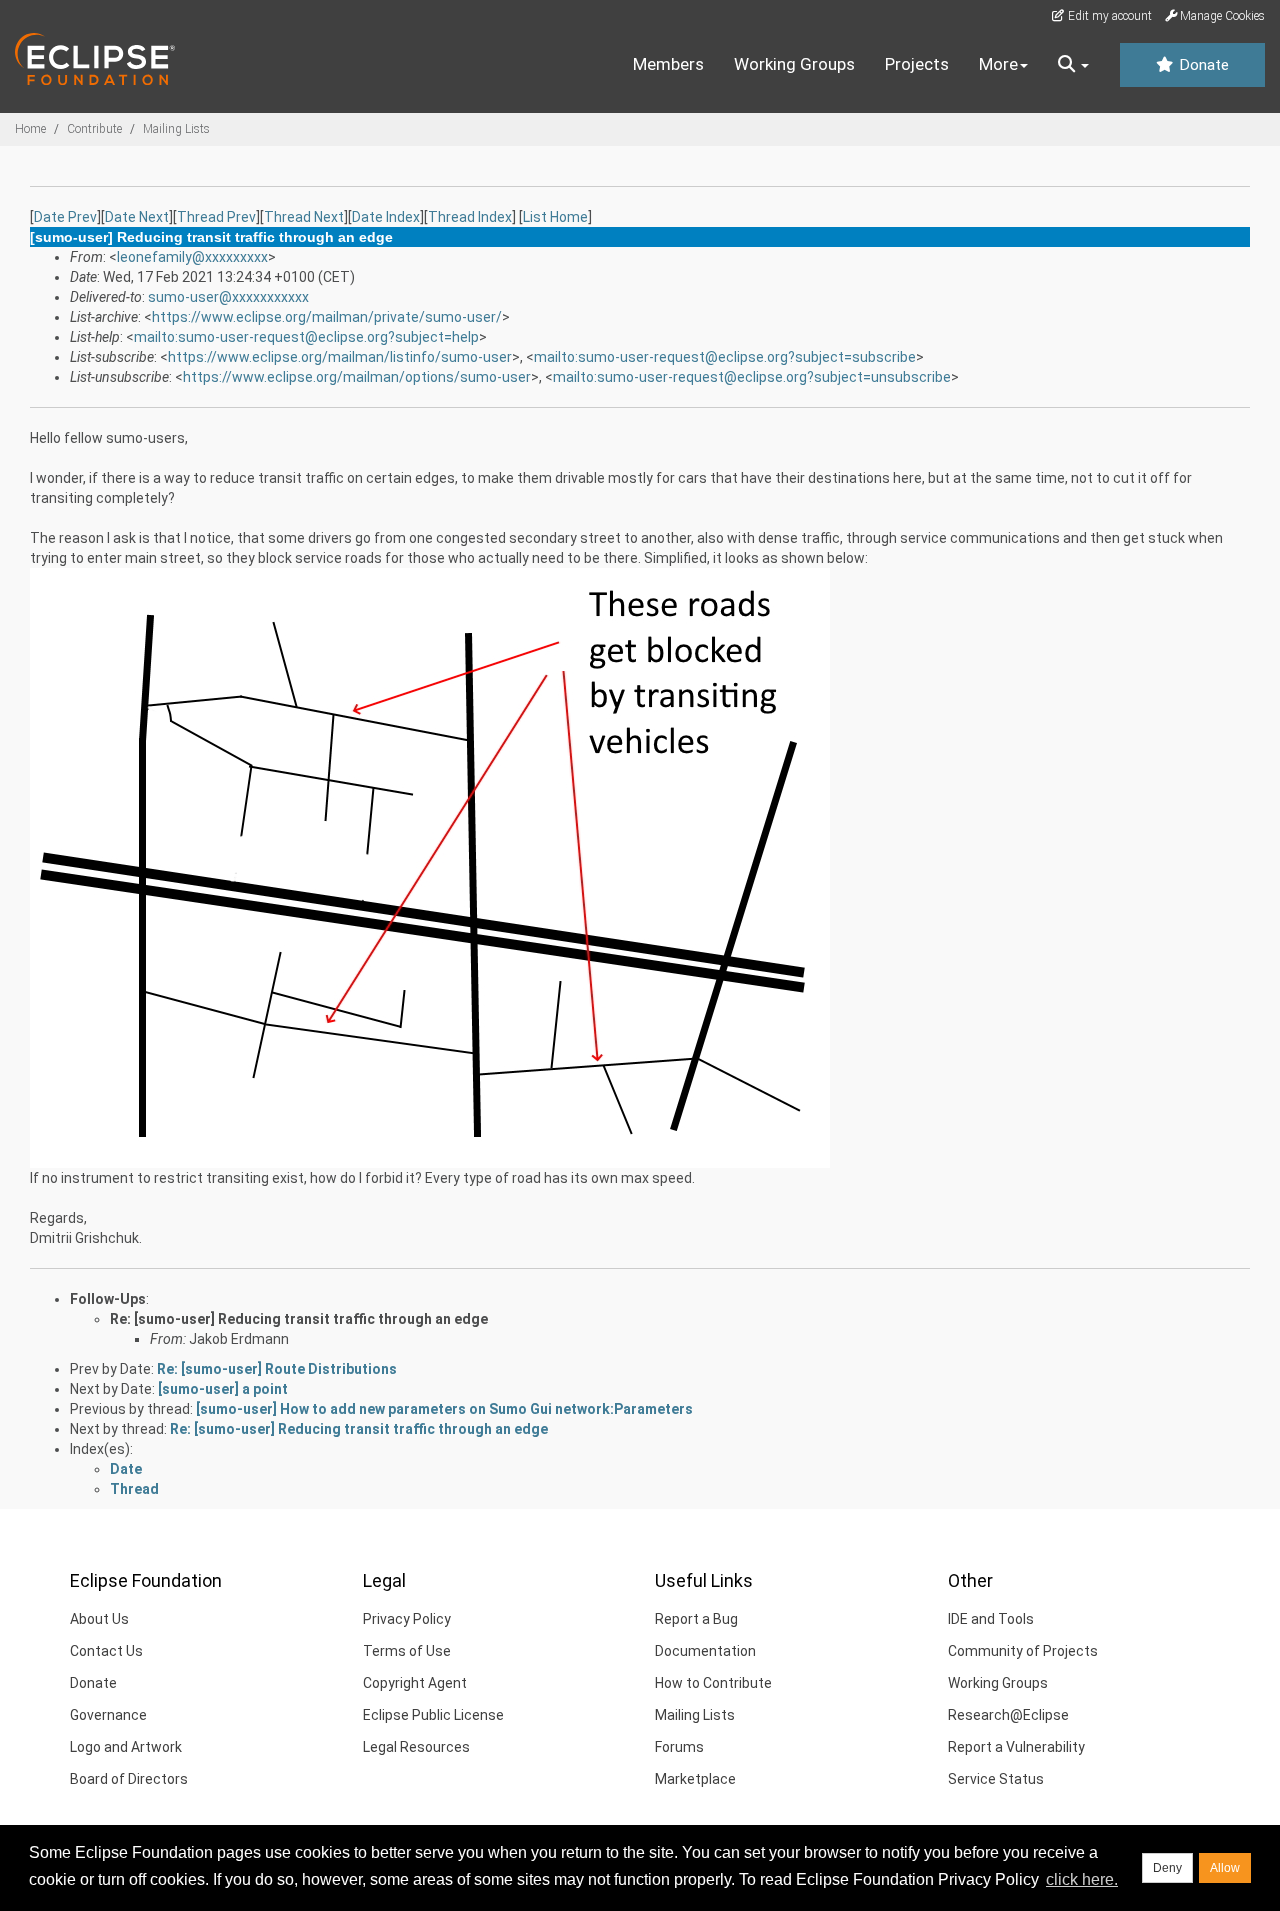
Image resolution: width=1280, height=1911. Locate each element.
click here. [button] (1082, 1879)
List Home (555, 217)
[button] (1073, 65)
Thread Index (470, 217)
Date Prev (65, 217)
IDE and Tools (991, 1619)
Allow (1225, 1868)
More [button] (998, 64)
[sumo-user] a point (223, 1389)
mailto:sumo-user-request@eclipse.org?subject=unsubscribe (752, 377)
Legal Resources (416, 1747)
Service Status (996, 1779)
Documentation (705, 1651)
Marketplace (695, 1779)
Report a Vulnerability (1016, 1747)
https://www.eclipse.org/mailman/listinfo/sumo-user (340, 357)
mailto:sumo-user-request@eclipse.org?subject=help (306, 337)
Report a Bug (696, 1619)
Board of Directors (129, 1779)
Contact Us (106, 1651)
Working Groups (794, 64)
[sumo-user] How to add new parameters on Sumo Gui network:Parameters (444, 1409)
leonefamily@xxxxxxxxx (192, 257)
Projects (917, 64)
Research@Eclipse (1008, 1715)
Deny (1167, 1868)
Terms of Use (407, 1651)
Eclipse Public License (433, 1715)
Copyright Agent (415, 1683)
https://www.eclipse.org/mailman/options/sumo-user (357, 377)
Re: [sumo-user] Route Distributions (277, 1369)
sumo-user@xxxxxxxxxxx (228, 297)
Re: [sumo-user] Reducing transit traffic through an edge (299, 1319)
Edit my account (1108, 16)
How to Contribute (713, 1683)
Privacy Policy (407, 1619)
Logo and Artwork (126, 1747)
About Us (99, 1619)
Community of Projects (1023, 1651)
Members (668, 64)
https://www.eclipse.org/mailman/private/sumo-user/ (327, 317)
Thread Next (304, 217)
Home (30, 129)
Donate (1202, 65)
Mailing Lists (176, 129)
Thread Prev (216, 217)
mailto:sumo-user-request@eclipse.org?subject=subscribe (725, 357)
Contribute (94, 129)
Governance (108, 1715)
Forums (679, 1747)
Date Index (386, 217)
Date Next (137, 217)
